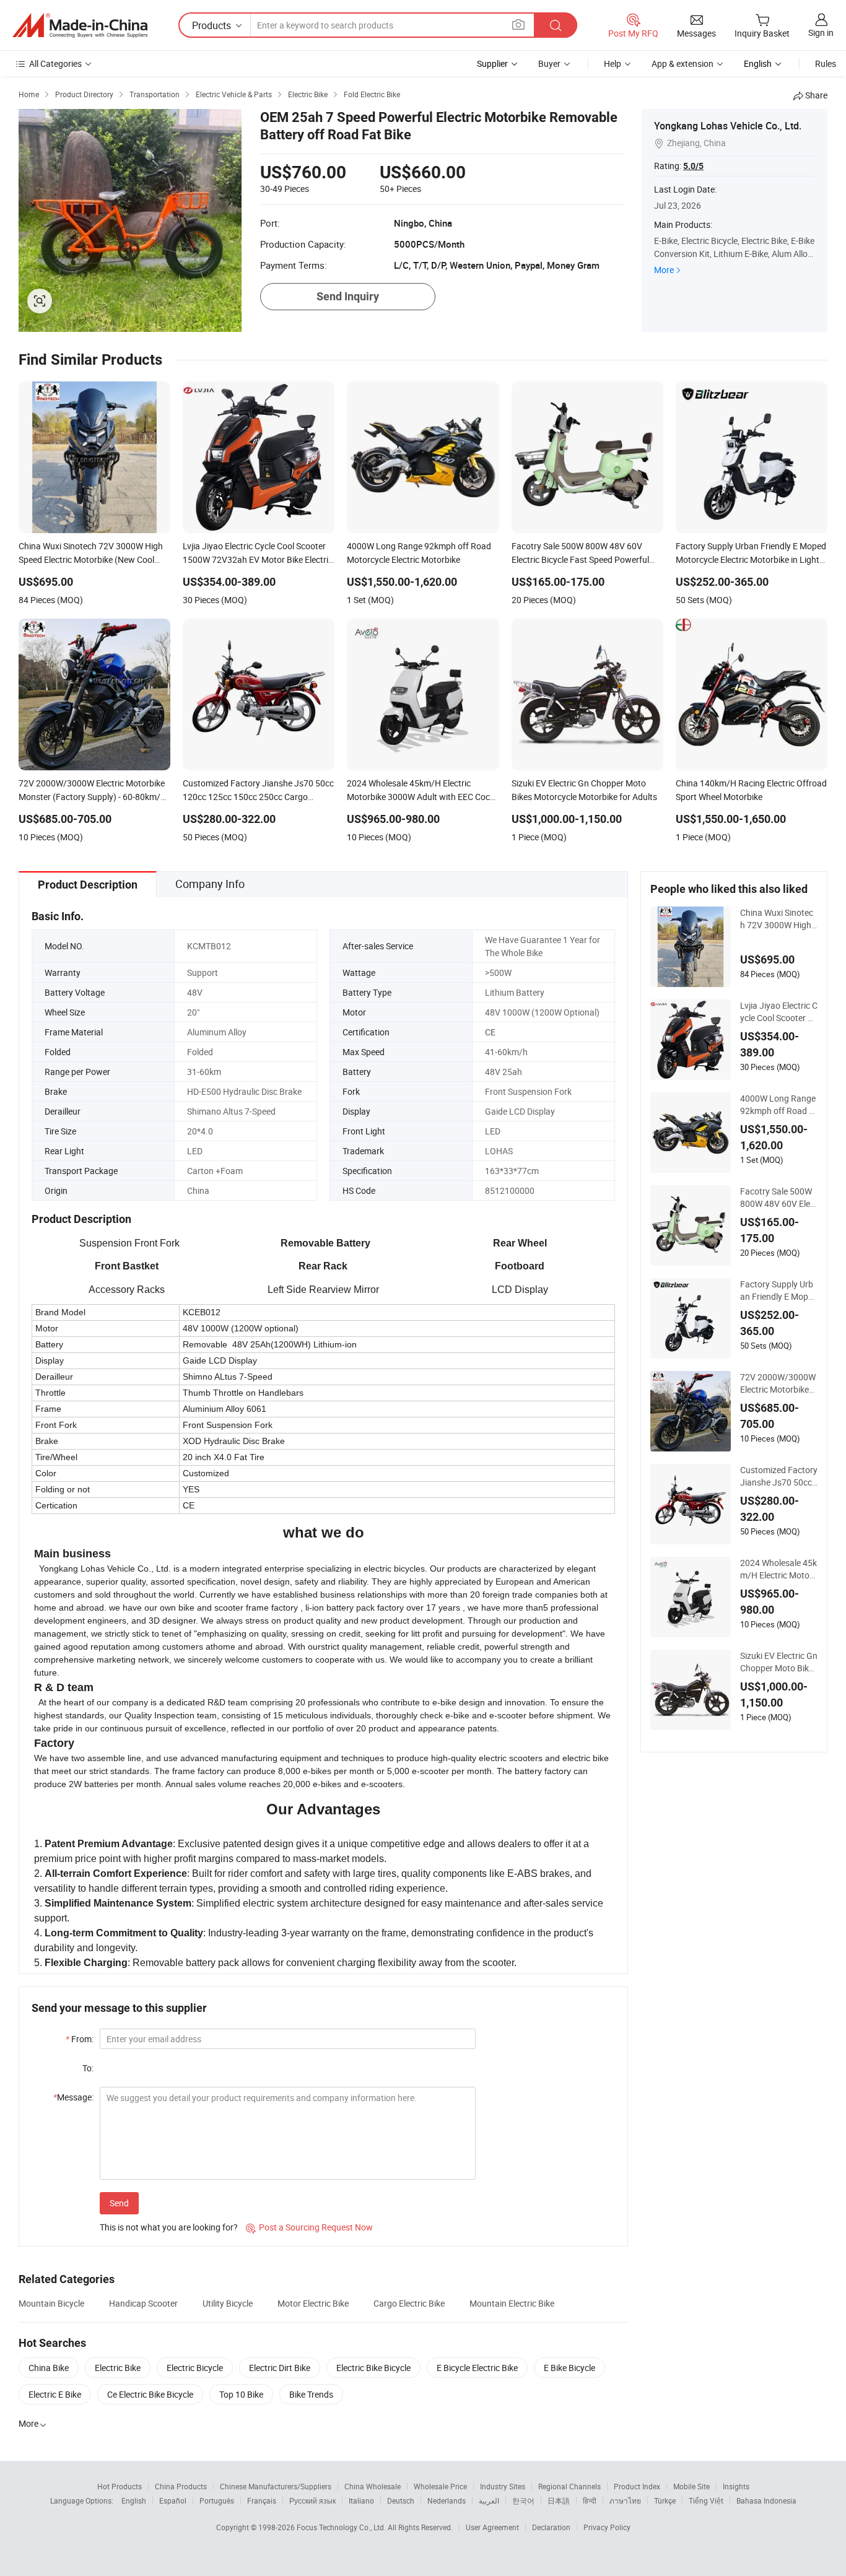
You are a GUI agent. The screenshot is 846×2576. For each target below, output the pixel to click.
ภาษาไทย (625, 2500)
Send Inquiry (348, 296)
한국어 (523, 2500)
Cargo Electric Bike (409, 2303)
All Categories (55, 63)
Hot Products (120, 2486)
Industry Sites (503, 2486)
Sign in (821, 33)
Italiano (361, 2500)
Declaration (551, 2527)
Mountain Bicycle (51, 2303)
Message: (73, 2097)
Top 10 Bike (241, 2394)
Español (173, 2500)
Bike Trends (311, 2394)
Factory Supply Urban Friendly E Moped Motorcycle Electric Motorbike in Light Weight (779, 1290)
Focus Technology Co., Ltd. (342, 2527)
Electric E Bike (55, 2394)
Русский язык (312, 2500)
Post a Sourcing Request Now (309, 2227)
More (664, 270)
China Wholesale (373, 2486)
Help (613, 63)
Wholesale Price (440, 2486)
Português (217, 2500)
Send (119, 2203)
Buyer (549, 63)
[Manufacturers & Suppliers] (80, 25)
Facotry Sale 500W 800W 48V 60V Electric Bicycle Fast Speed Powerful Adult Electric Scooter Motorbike (779, 1198)
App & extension (682, 63)
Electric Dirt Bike (280, 2368)
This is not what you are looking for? (169, 2227)
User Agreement (492, 2527)
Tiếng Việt (706, 2500)
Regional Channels (569, 2486)
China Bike (49, 2368)
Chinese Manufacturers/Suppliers (276, 2486)
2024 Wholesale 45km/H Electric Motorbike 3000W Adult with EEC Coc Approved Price (779, 1569)
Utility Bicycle (228, 2303)
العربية (489, 2500)
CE (490, 1032)
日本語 (559, 2500)
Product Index (637, 2486)
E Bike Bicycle (569, 2368)
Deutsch (401, 2500)
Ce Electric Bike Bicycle (150, 2394)
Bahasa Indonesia (766, 2500)
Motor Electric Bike (313, 2303)
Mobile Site (691, 2486)
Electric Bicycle (195, 2368)
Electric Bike (118, 2368)
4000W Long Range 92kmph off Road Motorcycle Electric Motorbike (778, 1105)
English (134, 2500)
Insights (736, 2486)
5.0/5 (693, 166)
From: (80, 2039)
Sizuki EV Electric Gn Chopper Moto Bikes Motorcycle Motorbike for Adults (779, 1662)
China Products (181, 2486)
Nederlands (447, 2500)
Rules (826, 63)
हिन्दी (590, 2500)
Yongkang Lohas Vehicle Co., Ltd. (728, 126)
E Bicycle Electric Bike (477, 2368)
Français (262, 2500)
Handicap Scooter (143, 2303)
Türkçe (665, 2500)
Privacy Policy (607, 2527)
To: (88, 2068)
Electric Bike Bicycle (373, 2368)
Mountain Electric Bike (512, 2303)
